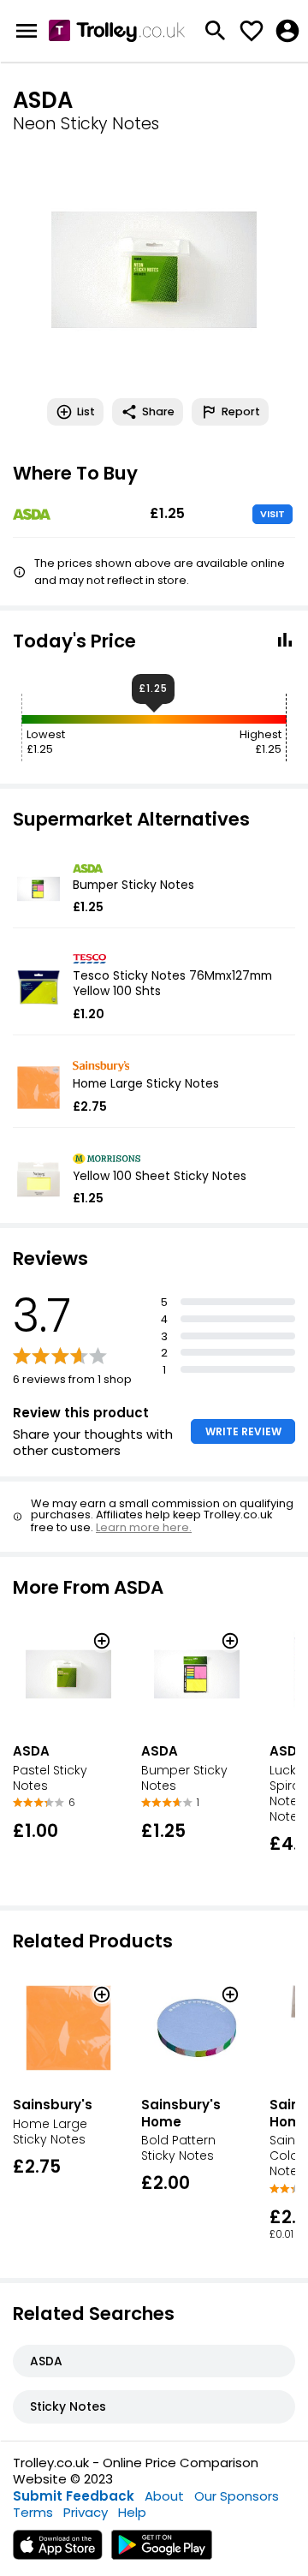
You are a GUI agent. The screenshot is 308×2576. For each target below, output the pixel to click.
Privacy (86, 2512)
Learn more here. (144, 1527)
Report (241, 411)
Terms (33, 2512)
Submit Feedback (74, 2496)
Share (158, 411)
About (164, 2496)
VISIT (272, 514)
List (86, 411)
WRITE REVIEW (243, 1431)
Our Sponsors (237, 2496)
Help (132, 2512)
